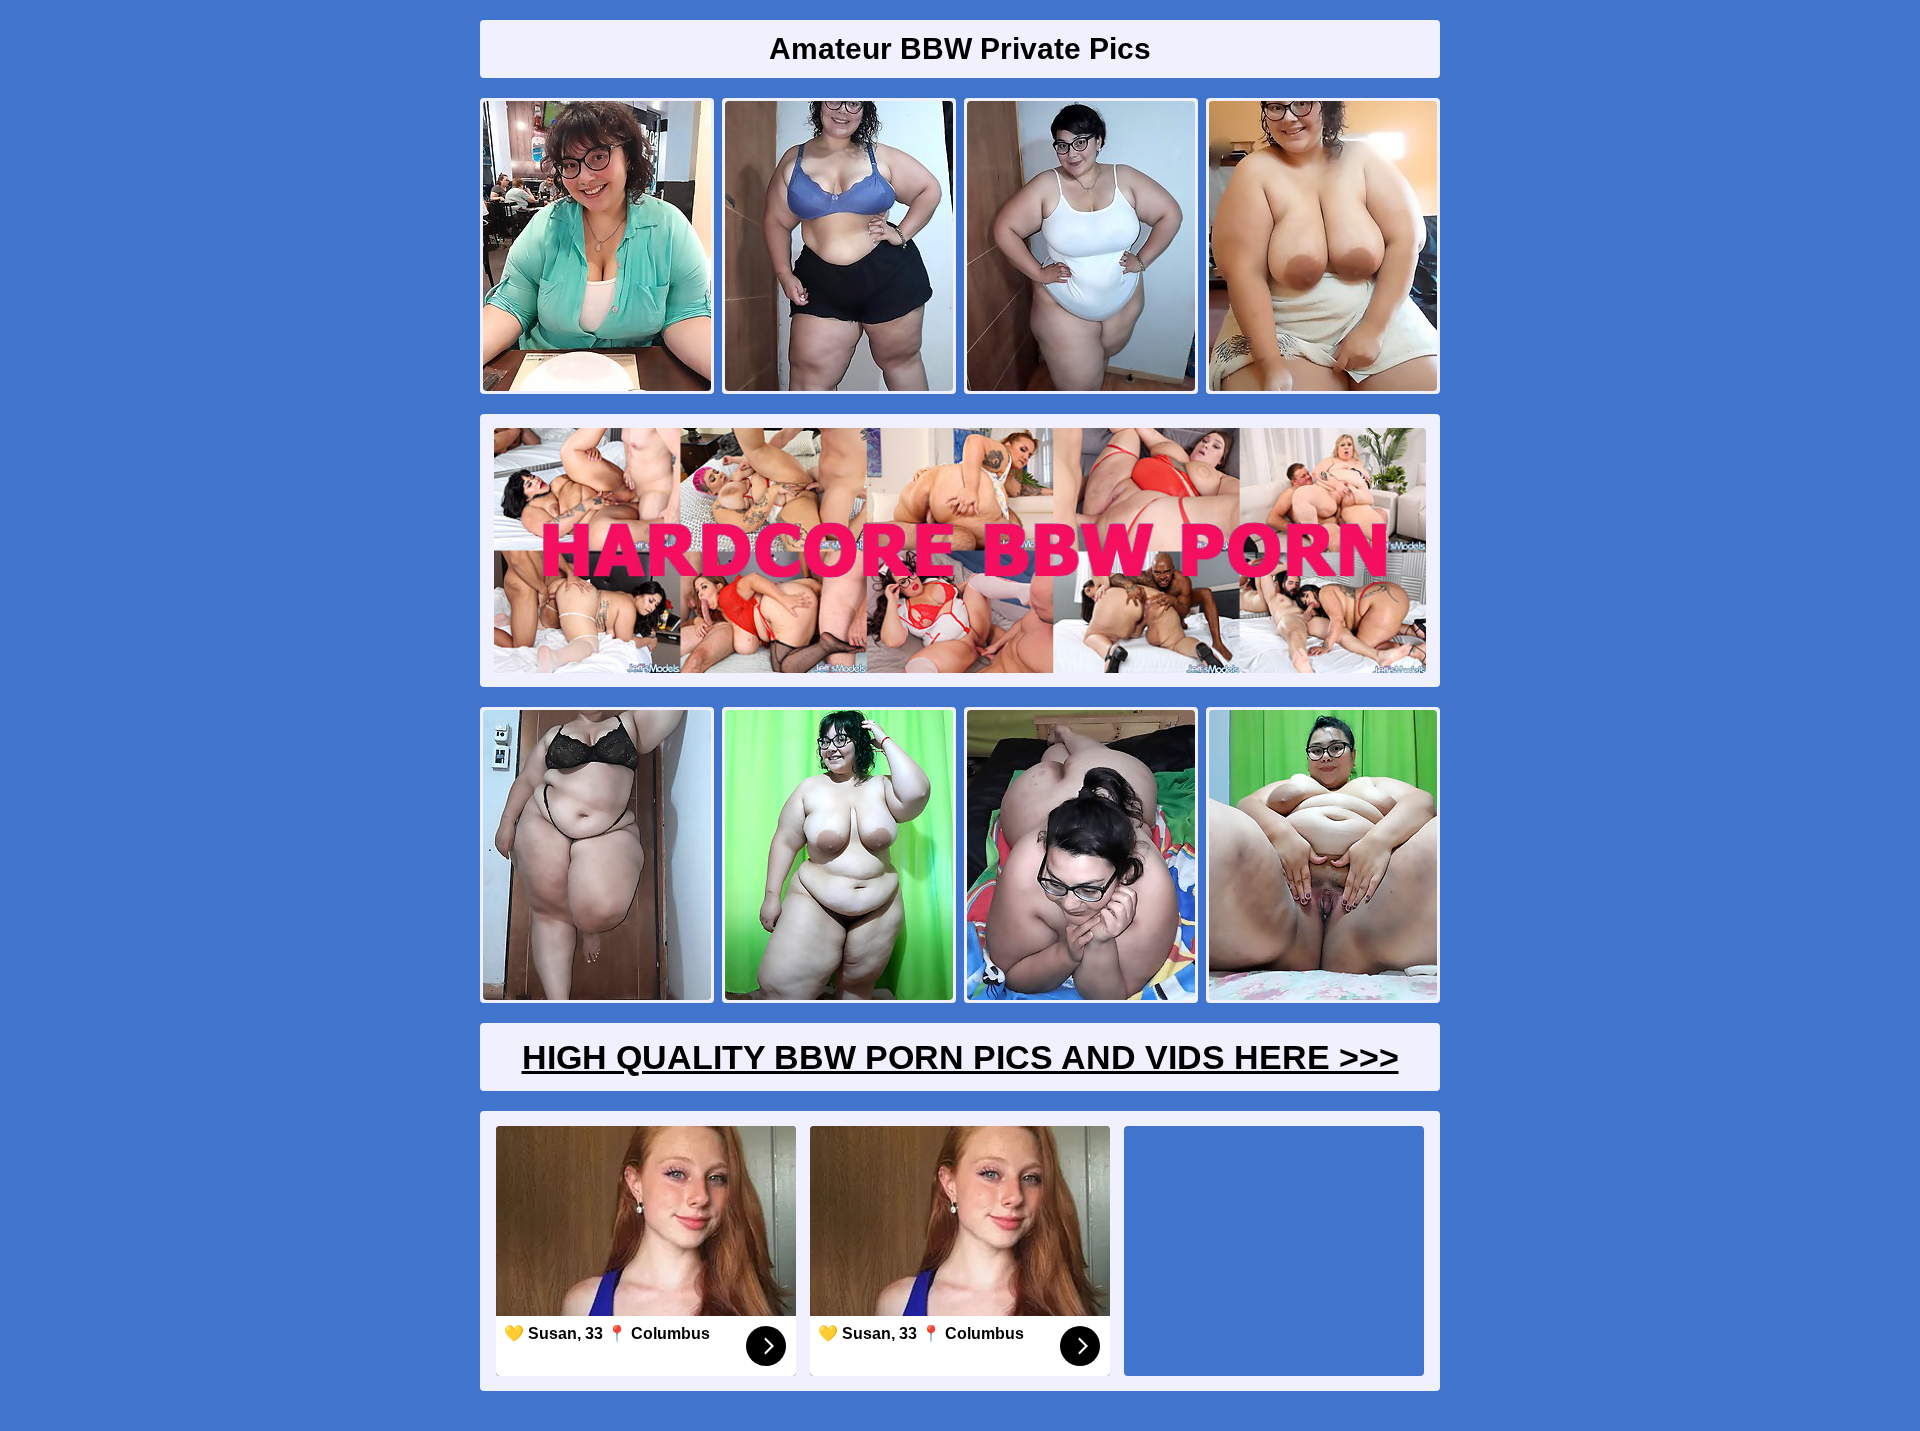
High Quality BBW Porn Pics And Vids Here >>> (960, 1057)
